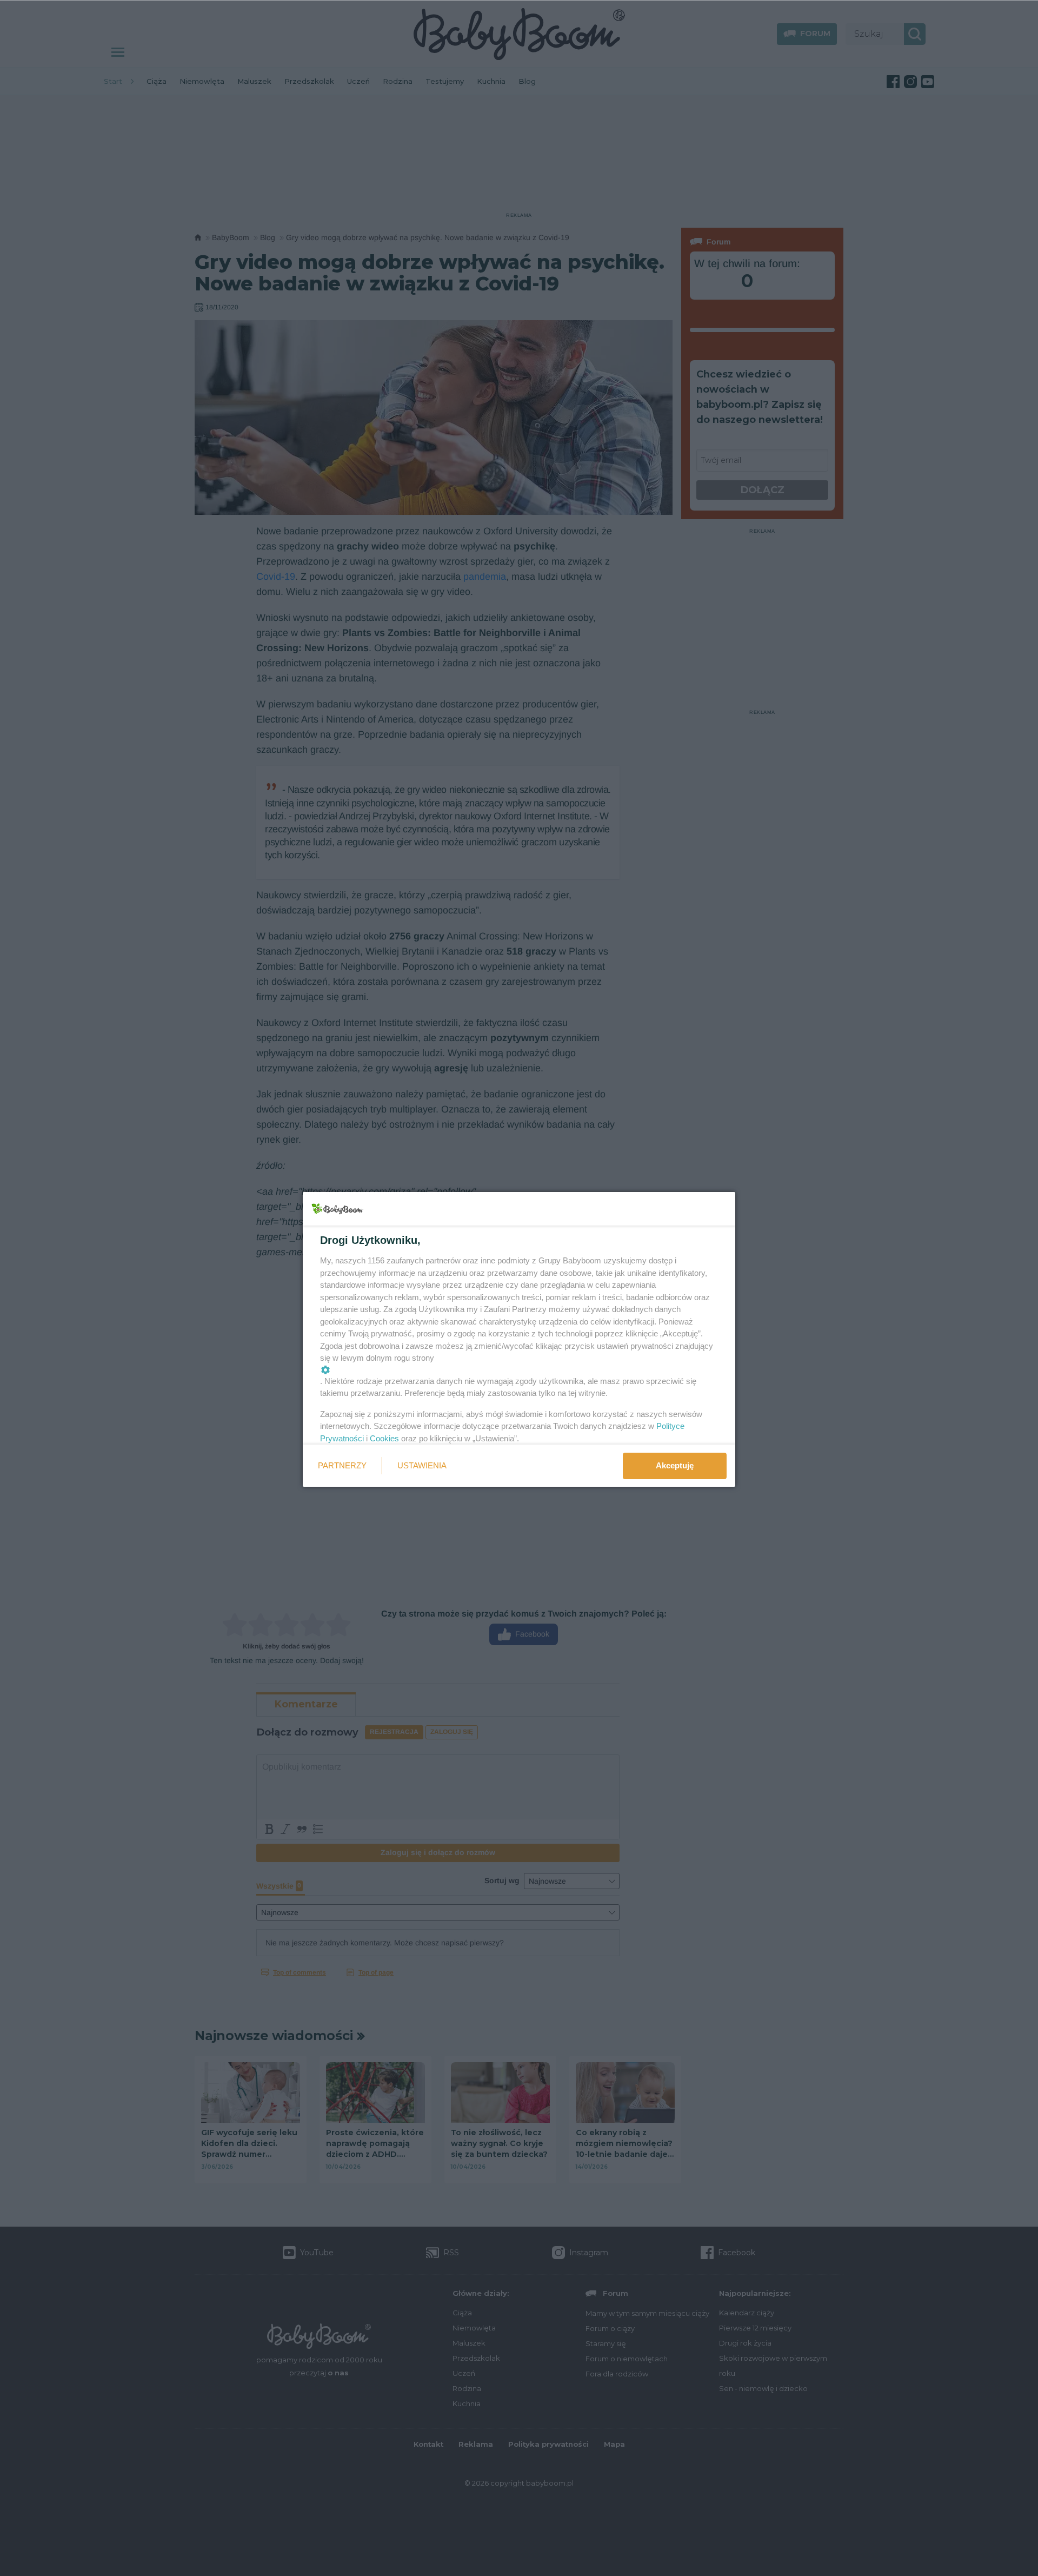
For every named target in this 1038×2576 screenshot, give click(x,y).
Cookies (384, 1438)
